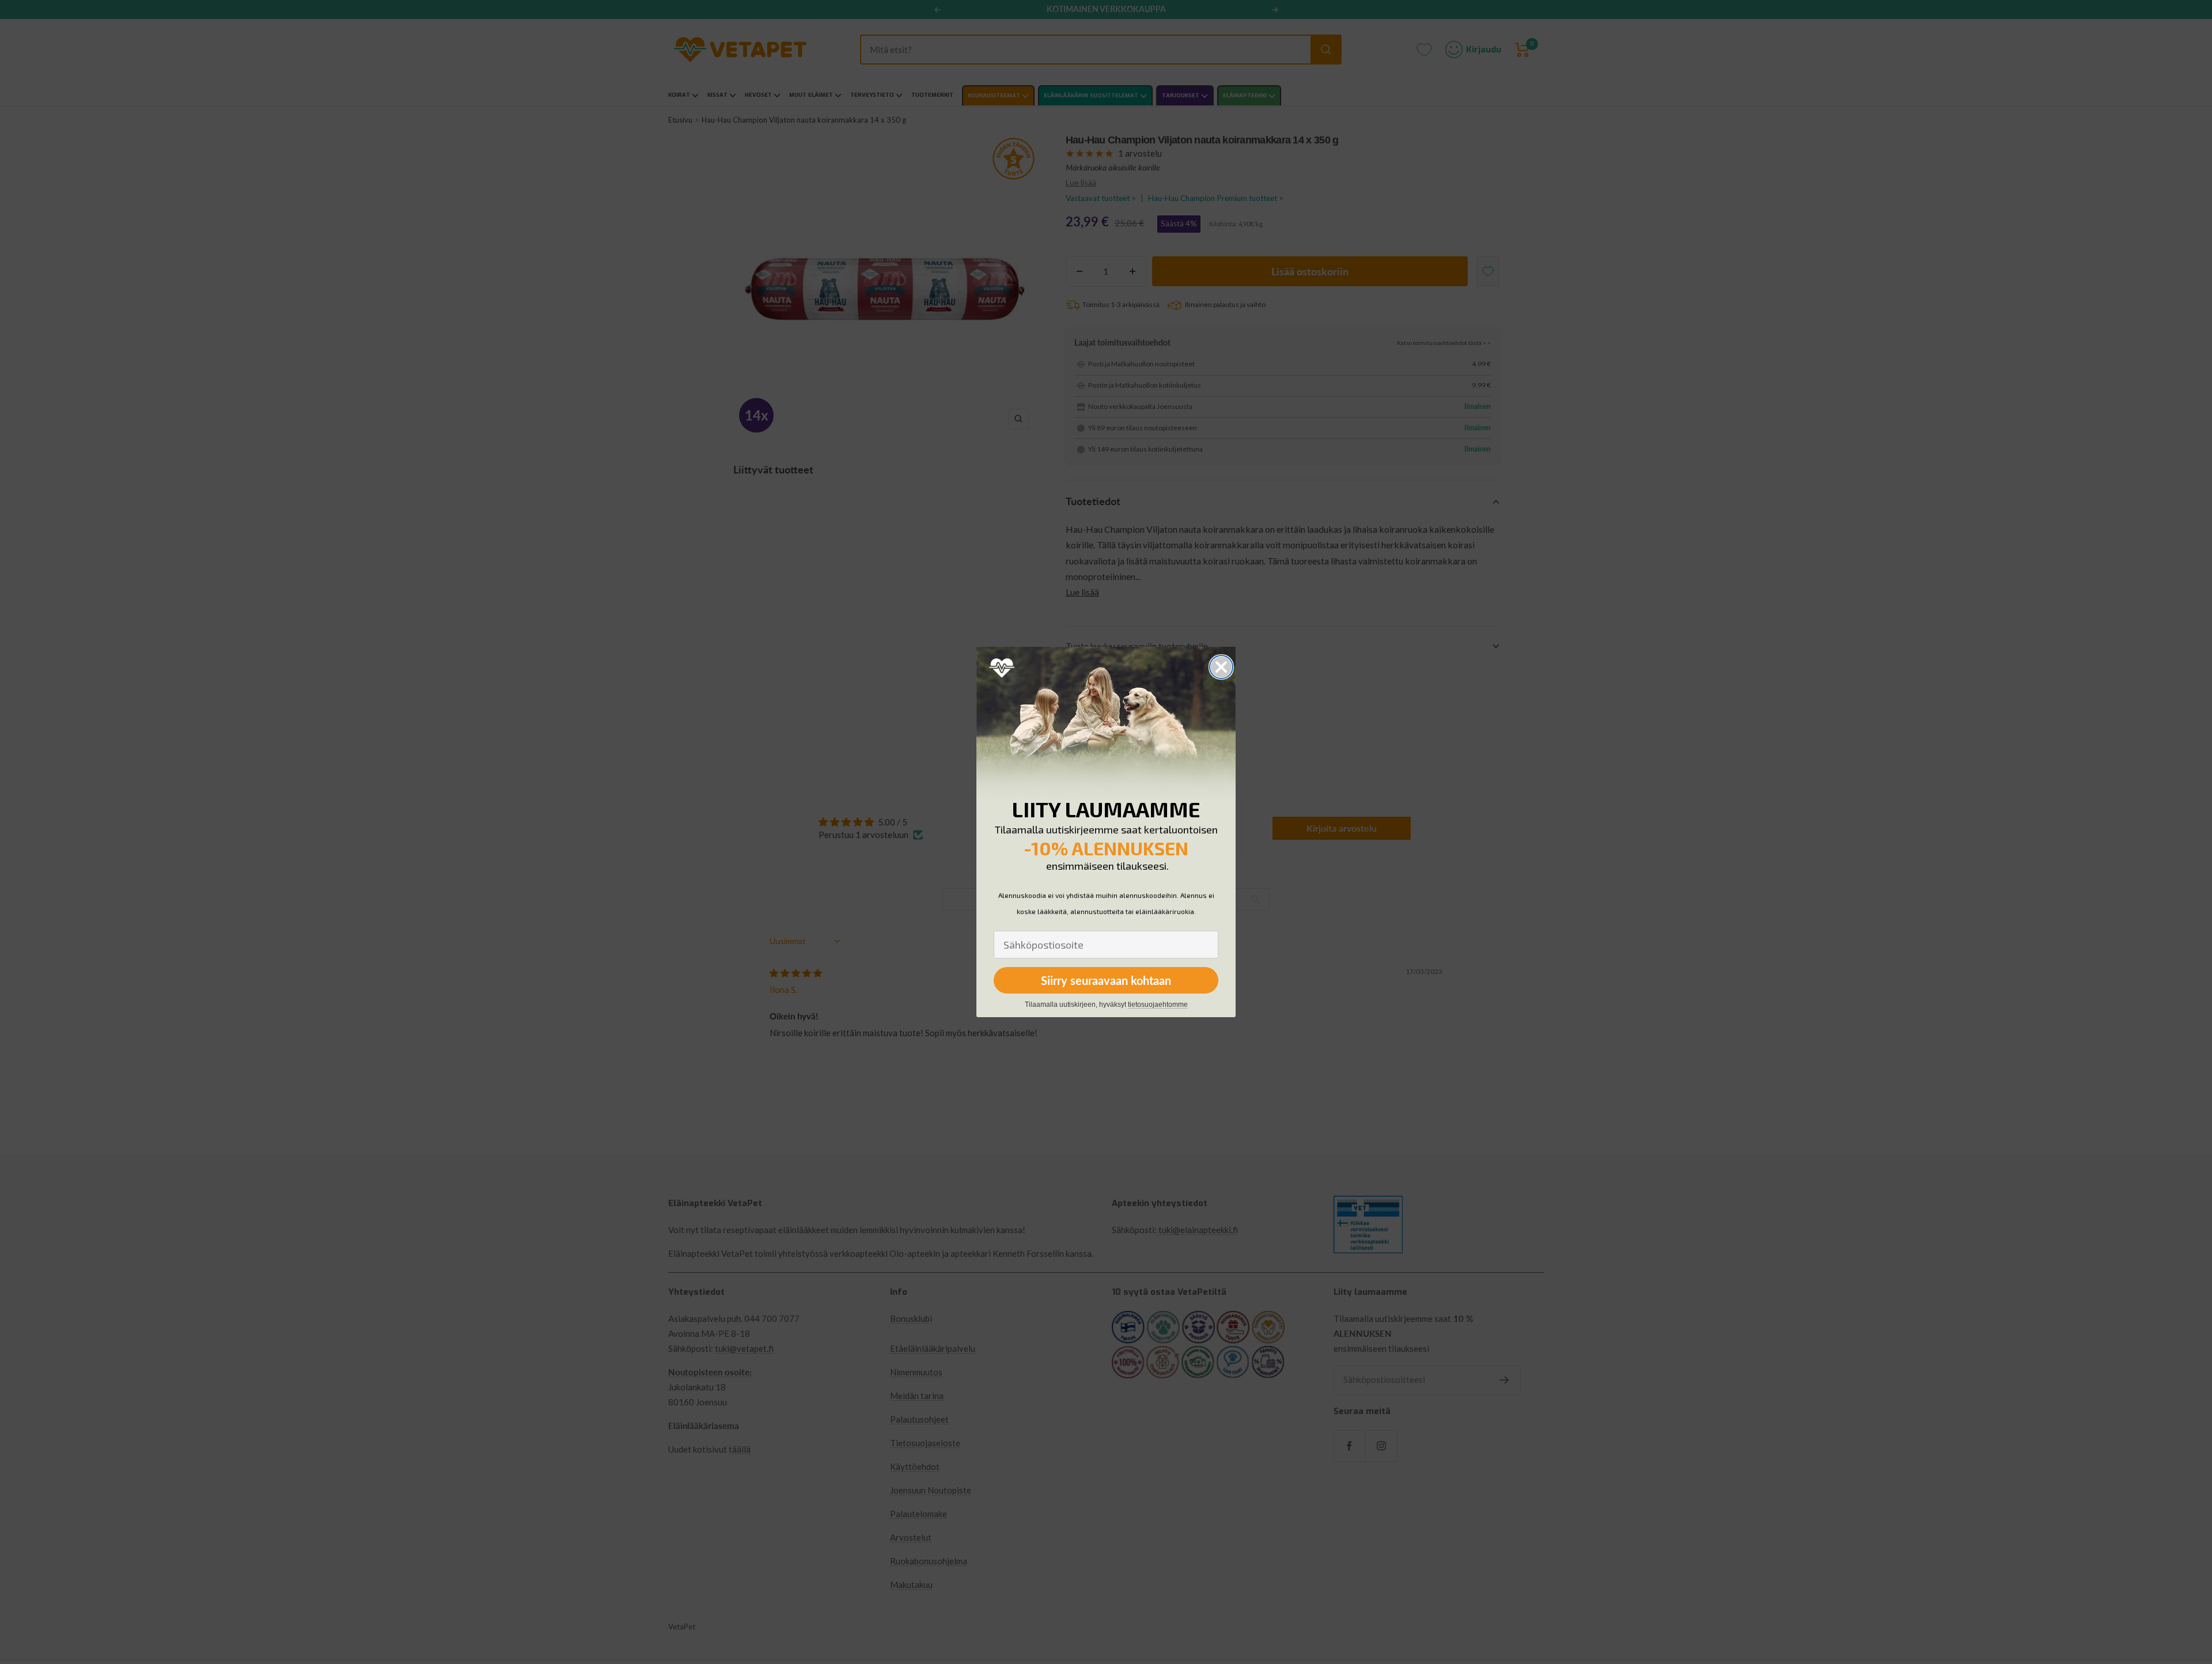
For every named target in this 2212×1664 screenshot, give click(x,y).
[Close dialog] (1221, 667)
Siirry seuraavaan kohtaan (1106, 980)
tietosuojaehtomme (1158, 1005)
